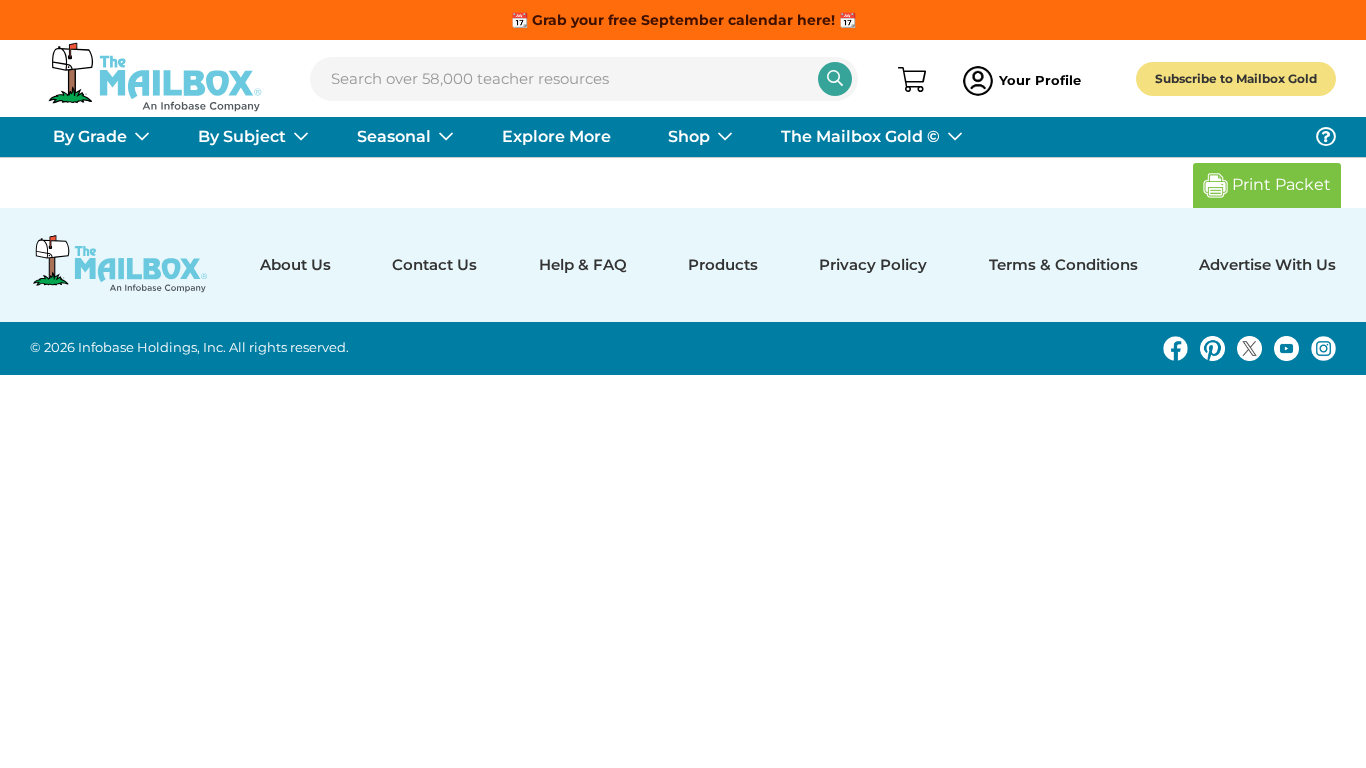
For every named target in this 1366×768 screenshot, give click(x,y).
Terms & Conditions (1063, 264)
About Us (295, 264)
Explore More (556, 136)
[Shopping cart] (910, 81)
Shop (689, 136)
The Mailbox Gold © (860, 136)
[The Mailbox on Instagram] (1323, 348)
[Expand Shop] (725, 137)
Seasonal (394, 136)
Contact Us (434, 264)
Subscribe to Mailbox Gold (1236, 78)
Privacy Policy (873, 264)
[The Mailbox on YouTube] (1286, 348)
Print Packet (1279, 184)
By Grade (90, 136)
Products (723, 264)
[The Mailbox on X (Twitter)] (1249, 348)
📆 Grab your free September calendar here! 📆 (683, 20)
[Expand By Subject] (301, 137)
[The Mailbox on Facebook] (1175, 348)
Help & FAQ (583, 264)
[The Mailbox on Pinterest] (1212, 348)
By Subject (242, 136)
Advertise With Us (1267, 264)
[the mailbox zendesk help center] (1326, 137)
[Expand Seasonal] (446, 137)
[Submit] (835, 79)
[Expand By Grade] (142, 137)
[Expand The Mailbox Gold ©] (955, 137)
